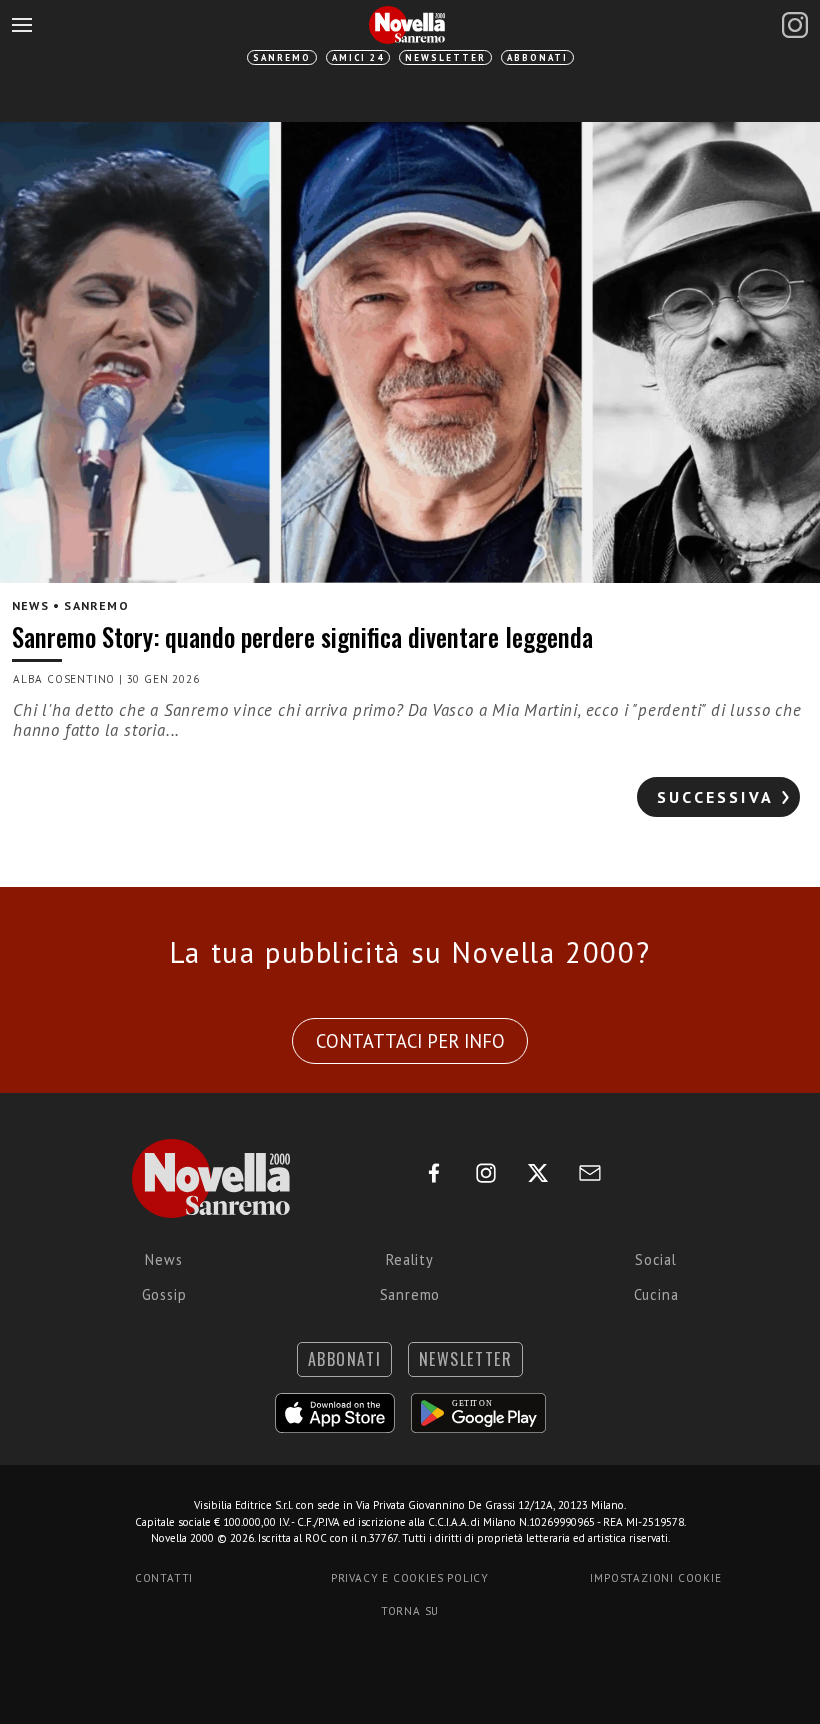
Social (656, 1259)
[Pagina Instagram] (795, 25)
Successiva (715, 797)
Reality (410, 1259)
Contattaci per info (410, 1041)
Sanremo (282, 57)
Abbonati (537, 57)
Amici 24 (358, 57)
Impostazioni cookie (655, 1578)
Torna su (410, 1611)
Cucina (656, 1294)
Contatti (164, 1578)
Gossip (164, 1294)
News (163, 1259)
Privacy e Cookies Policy (410, 1578)
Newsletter (445, 57)
